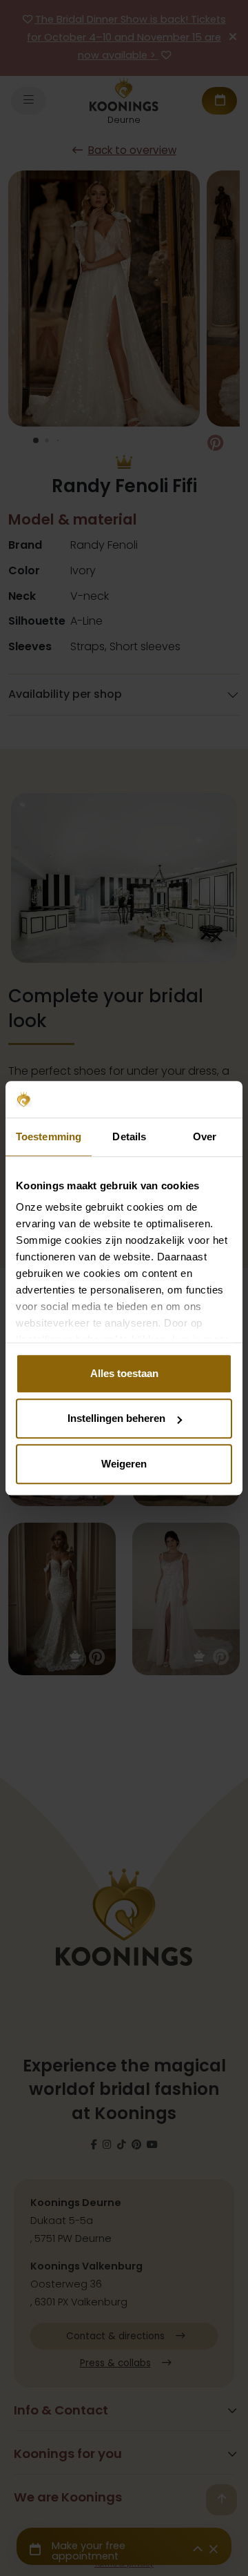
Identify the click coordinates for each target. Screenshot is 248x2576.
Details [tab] (129, 1136)
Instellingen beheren (116, 1418)
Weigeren (124, 1464)
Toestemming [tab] (49, 1136)
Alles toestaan (124, 1373)
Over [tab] (205, 1136)
